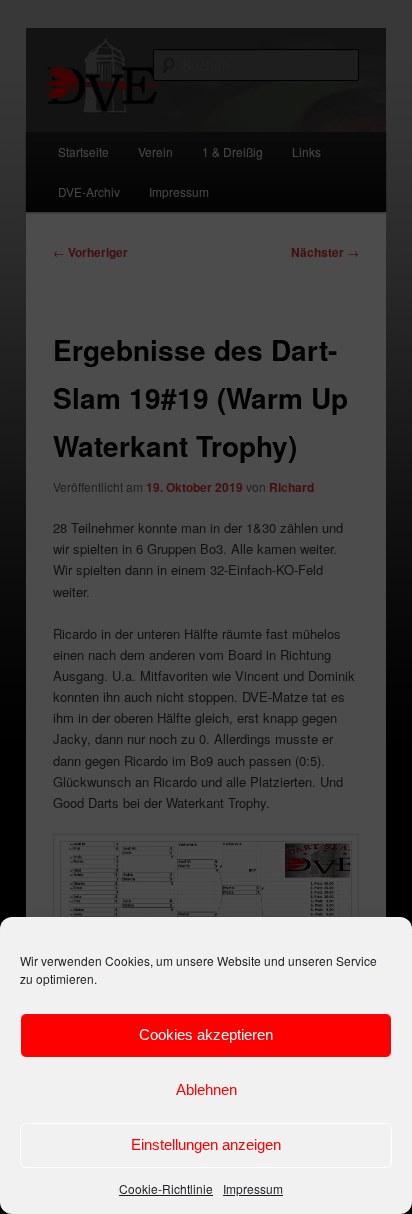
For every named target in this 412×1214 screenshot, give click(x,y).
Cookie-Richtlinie (166, 1188)
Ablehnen (206, 1089)
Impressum (253, 1188)
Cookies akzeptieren (206, 1034)
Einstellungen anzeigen (206, 1144)
